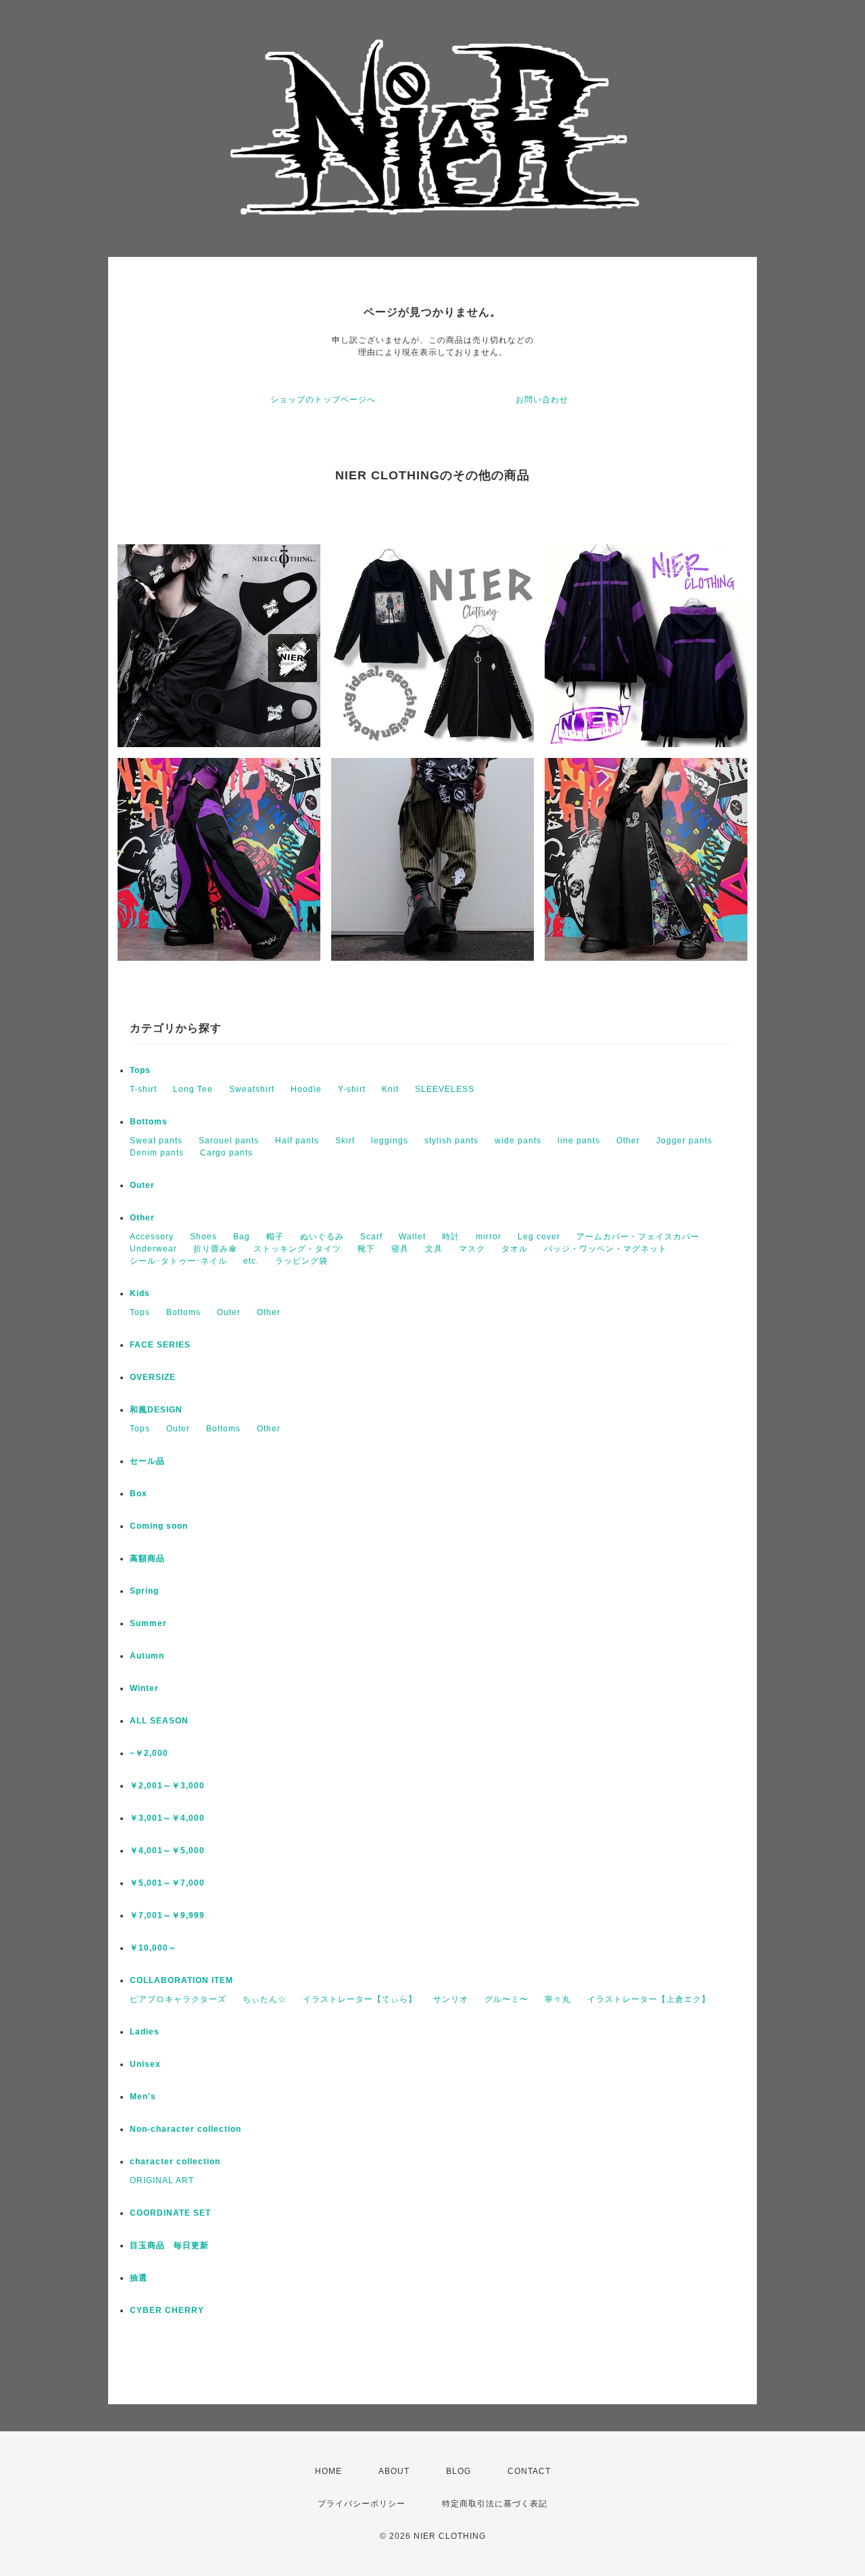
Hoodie (306, 1089)
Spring (144, 1591)
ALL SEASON (159, 1721)
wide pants (518, 1141)
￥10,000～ (153, 1948)
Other (628, 1141)
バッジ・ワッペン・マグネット (605, 1249)
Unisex (145, 2064)
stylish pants (451, 1141)
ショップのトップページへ (323, 400)
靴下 (366, 1249)
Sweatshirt (252, 1089)
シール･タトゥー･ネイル (178, 1261)
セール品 (147, 1461)
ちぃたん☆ (265, 1999)
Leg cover (539, 1237)
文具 (434, 1249)
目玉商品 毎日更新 (169, 2245)
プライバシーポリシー (362, 2504)
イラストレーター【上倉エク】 (649, 1999)
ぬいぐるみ (322, 1237)
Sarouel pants (229, 1141)
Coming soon (159, 1526)
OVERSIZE (153, 1377)
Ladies (145, 2032)
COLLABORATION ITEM (181, 1980)
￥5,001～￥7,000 (167, 1883)
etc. (251, 1261)
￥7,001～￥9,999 (167, 1915)
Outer (142, 1185)
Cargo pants (226, 1153)
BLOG (459, 2471)
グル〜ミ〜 (506, 1999)
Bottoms (149, 1122)
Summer (148, 1623)
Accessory (152, 1237)
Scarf (371, 1237)
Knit (390, 1089)
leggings (390, 1141)
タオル (515, 1249)
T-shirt (143, 1089)
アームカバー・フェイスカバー (638, 1237)
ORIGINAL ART (162, 2180)
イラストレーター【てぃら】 (360, 1999)
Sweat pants (156, 1141)
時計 (451, 1237)
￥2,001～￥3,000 (167, 1786)
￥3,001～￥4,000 (167, 1818)
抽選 (139, 2278)
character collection (175, 2162)
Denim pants (157, 1153)
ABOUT (394, 2471)
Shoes (203, 1237)
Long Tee (193, 1089)
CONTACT (529, 2471)
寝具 (400, 1249)
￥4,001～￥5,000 (167, 1851)
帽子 (275, 1237)
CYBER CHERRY (167, 2310)
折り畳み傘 (215, 1249)
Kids (140, 1293)
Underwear (153, 1249)
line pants (579, 1141)
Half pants (297, 1141)
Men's (143, 2097)
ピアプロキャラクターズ (178, 1999)
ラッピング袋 (301, 1261)
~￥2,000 (149, 1753)
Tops (140, 1070)
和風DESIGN (156, 1410)
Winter (144, 1688)
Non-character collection (186, 2129)
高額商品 (147, 1558)
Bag (242, 1237)
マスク (472, 1249)
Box (139, 1494)
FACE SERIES (160, 1345)
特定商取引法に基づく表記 (495, 2504)
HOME (328, 2471)
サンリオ (451, 1999)
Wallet (412, 1237)
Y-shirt (352, 1089)
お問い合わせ (542, 400)
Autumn (147, 1656)
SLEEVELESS (445, 1089)
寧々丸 (558, 1999)
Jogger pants (684, 1141)
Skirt (345, 1141)
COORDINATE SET (170, 2213)
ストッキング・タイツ (297, 1249)
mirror (489, 1237)
